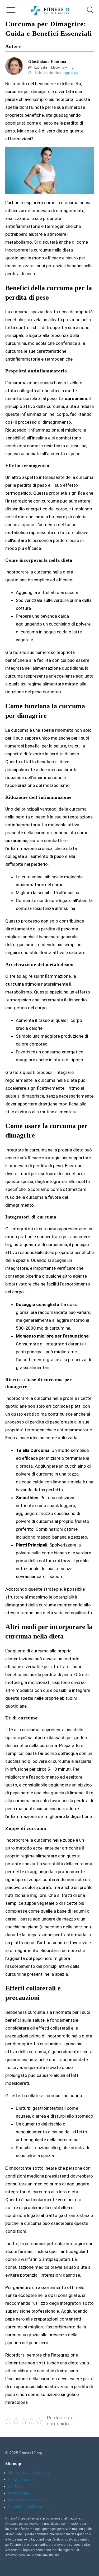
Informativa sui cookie (27, 2500)
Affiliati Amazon (21, 2480)
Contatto (16, 2486)
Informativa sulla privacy (29, 2473)
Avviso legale (19, 2493)
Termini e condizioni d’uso (30, 2507)
